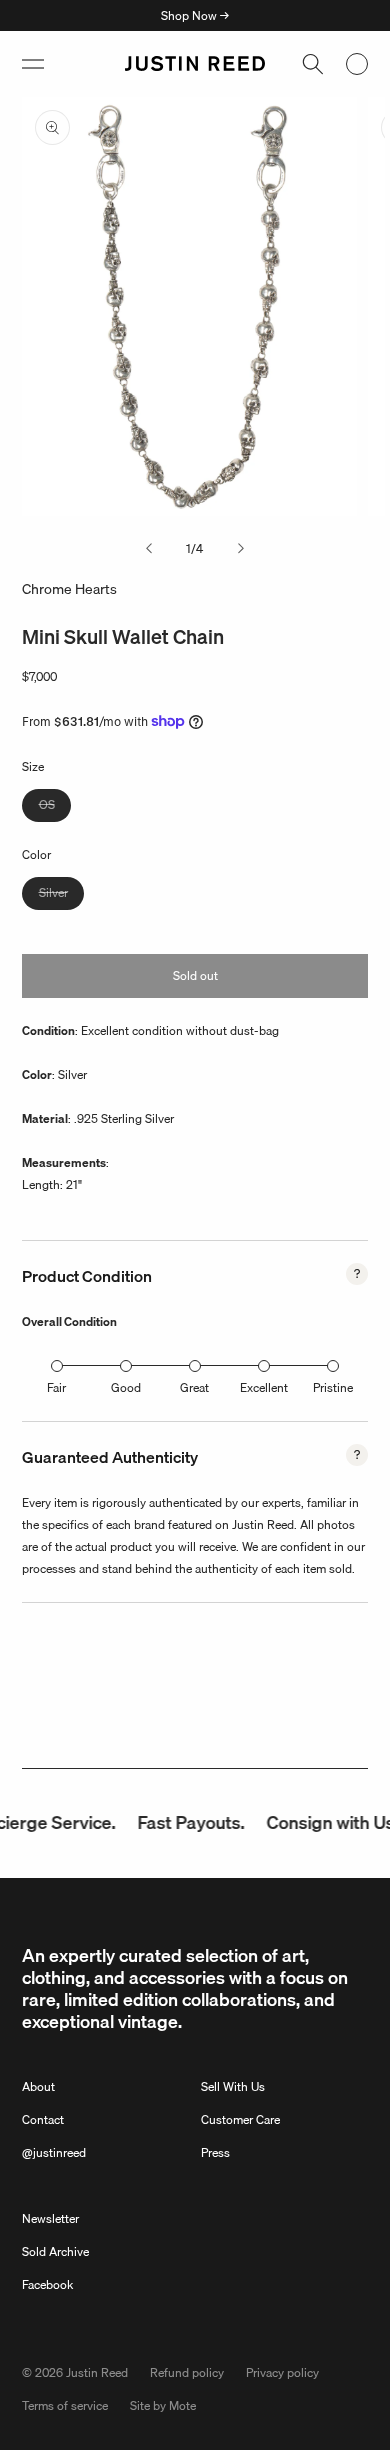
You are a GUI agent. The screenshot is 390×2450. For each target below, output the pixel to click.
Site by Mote (163, 2405)
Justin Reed (97, 2372)
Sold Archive (55, 2251)
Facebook (47, 2284)
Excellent (264, 1387)
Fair (56, 1387)
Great (194, 1387)
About (38, 2086)
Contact (43, 2119)
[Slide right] (241, 549)
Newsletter (50, 2218)
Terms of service (65, 2405)
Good (126, 1387)
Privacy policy (282, 2372)
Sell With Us (233, 2086)
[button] (33, 64)
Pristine (333, 1387)
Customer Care (240, 2119)
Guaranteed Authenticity (110, 1457)
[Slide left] (149, 549)
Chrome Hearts (69, 589)
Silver (61, 896)
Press (215, 2152)
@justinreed (54, 2152)
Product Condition (87, 1276)
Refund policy (187, 2372)
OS (55, 808)
